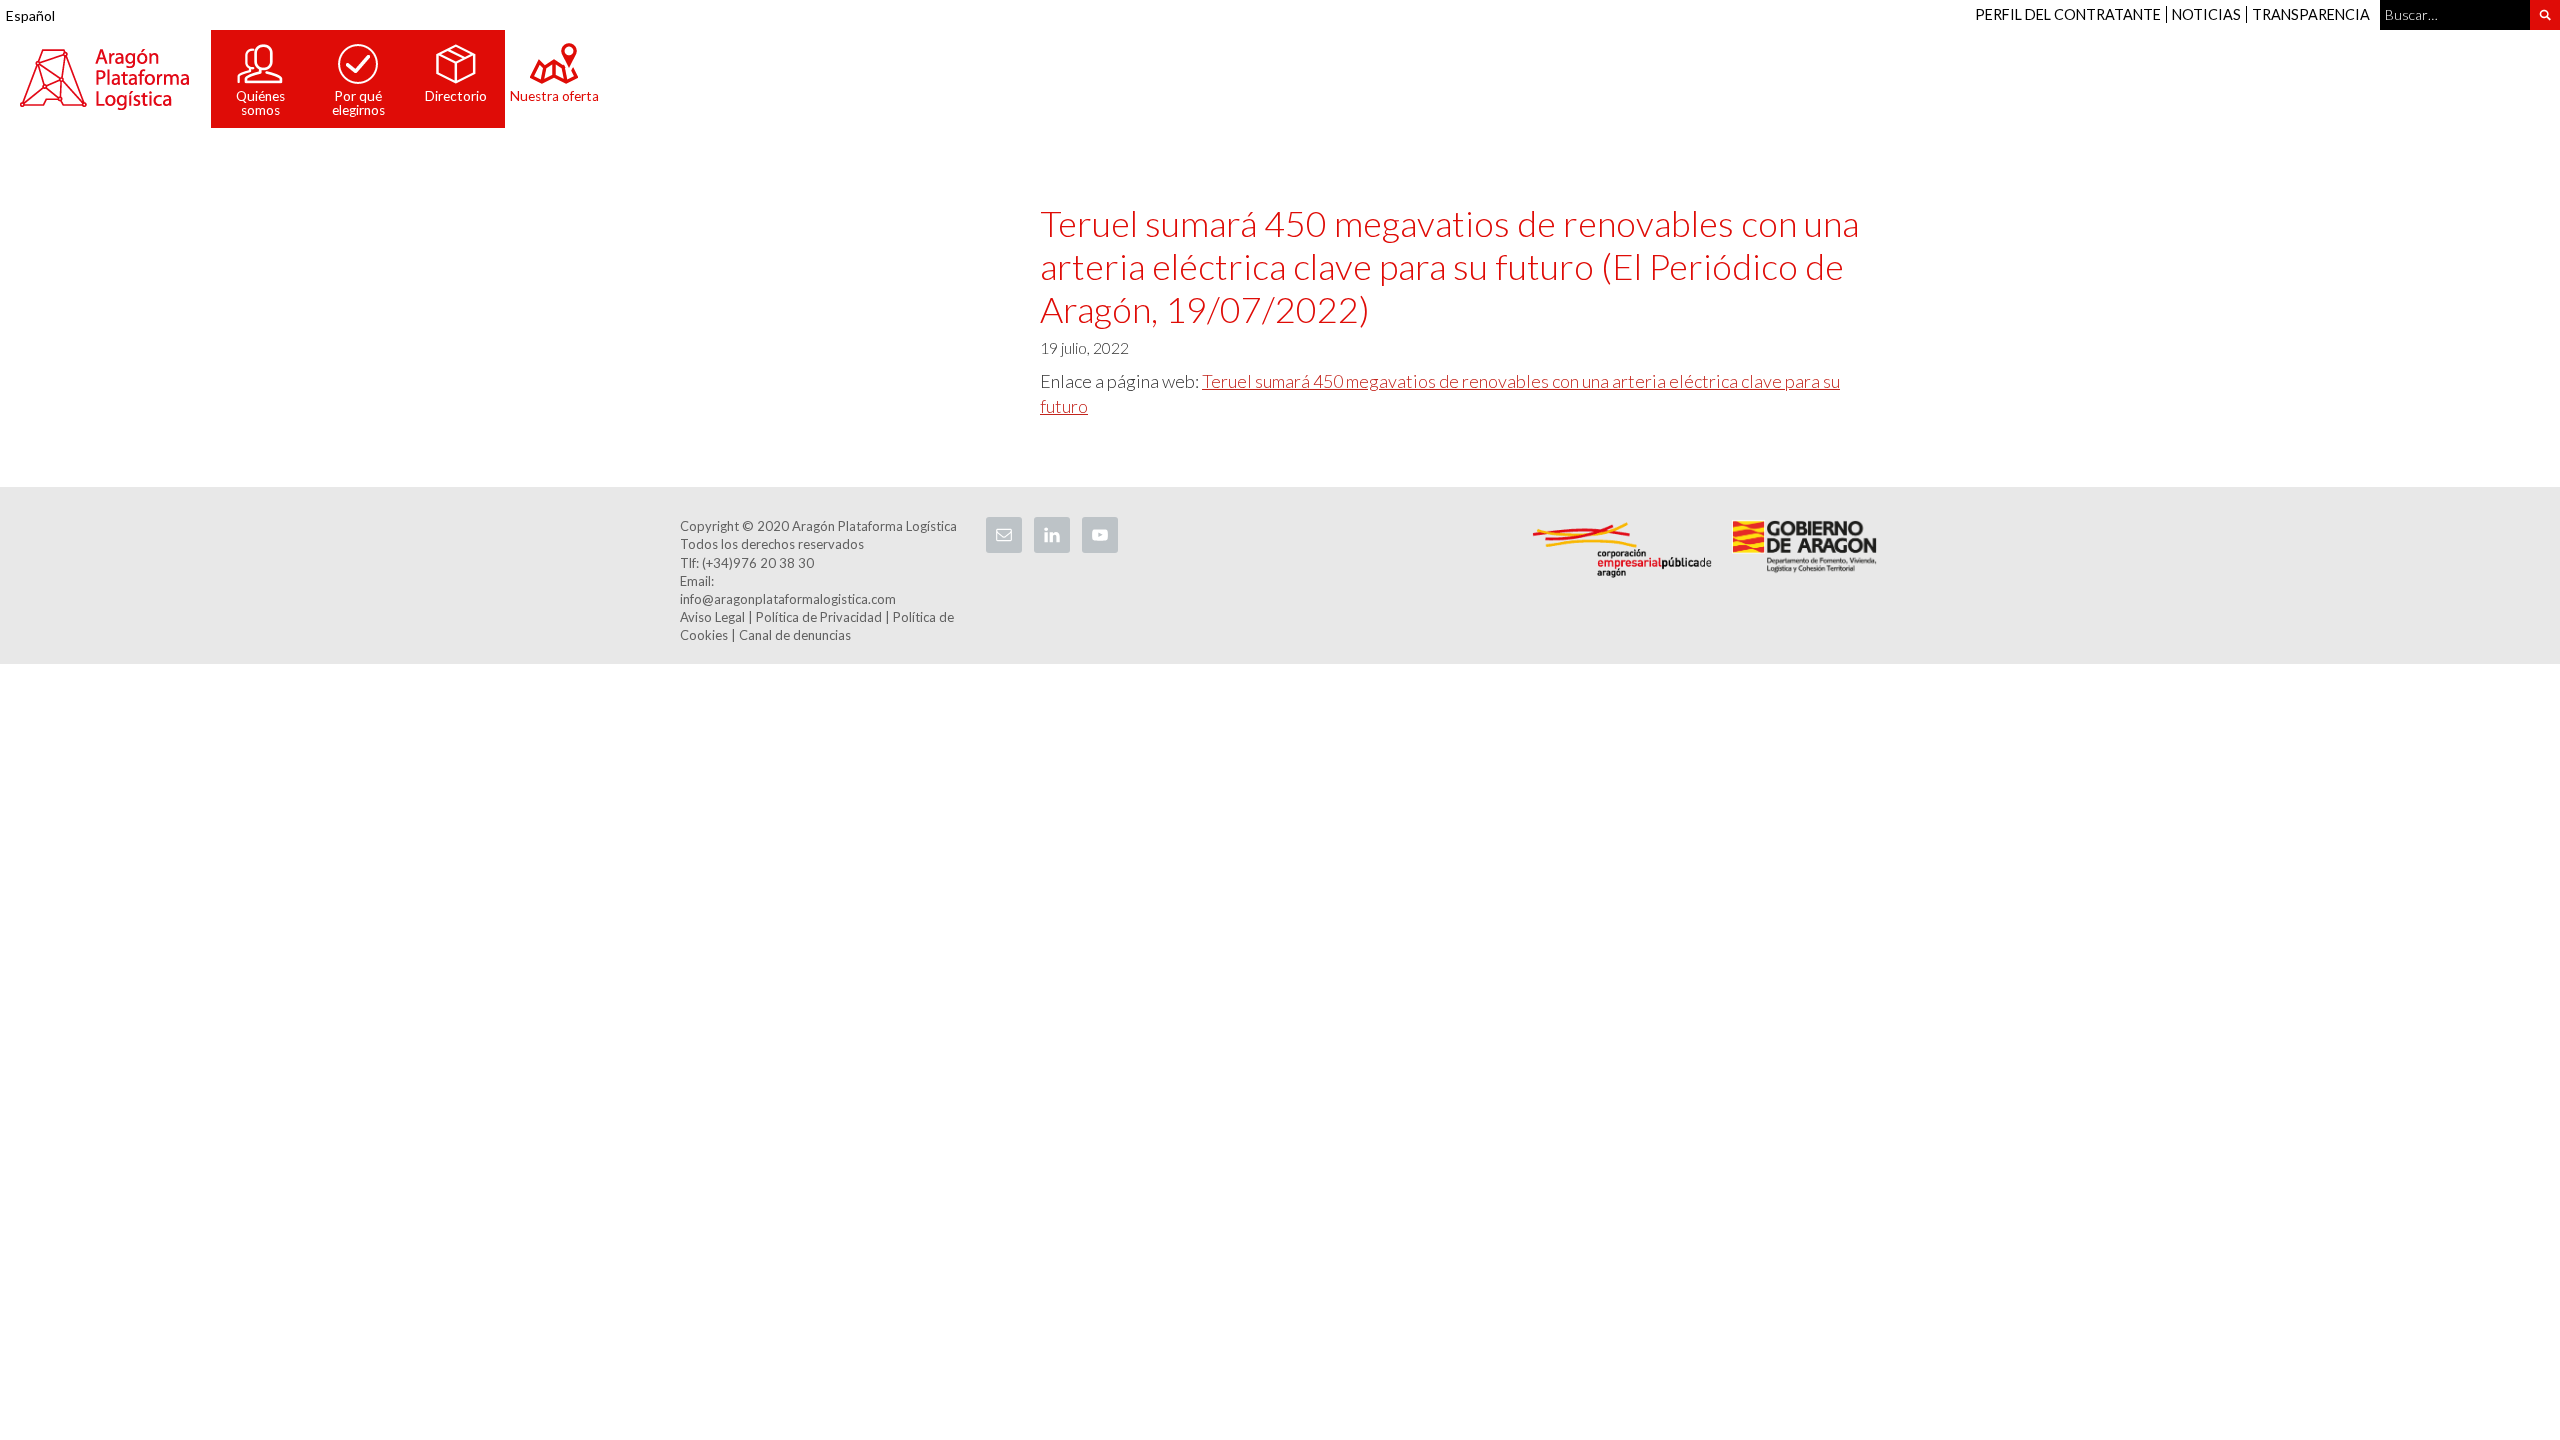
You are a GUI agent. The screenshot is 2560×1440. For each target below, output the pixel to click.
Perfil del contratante (2068, 14)
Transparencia (2311, 14)
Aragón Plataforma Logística (105, 79)
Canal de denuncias (795, 635)
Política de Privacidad (819, 617)
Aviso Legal (712, 617)
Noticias (2206, 14)
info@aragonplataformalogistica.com (788, 599)
